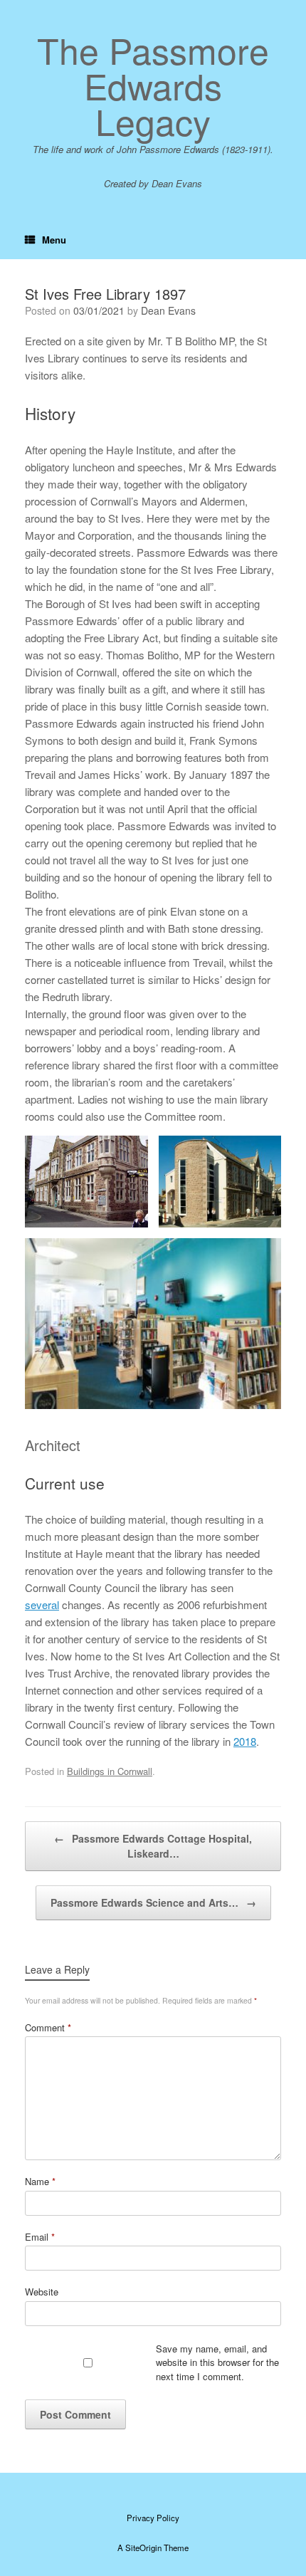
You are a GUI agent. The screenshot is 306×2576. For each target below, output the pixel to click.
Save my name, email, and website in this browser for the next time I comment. (217, 2362)
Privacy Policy (153, 2518)
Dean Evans (168, 310)
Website (42, 2292)
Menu (54, 240)
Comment (48, 2027)
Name (40, 2181)
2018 (245, 1741)
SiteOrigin (143, 2548)
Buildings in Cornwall (110, 1771)
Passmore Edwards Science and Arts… (153, 1902)
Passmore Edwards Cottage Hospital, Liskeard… (153, 1846)
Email (40, 2237)
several (42, 1604)
